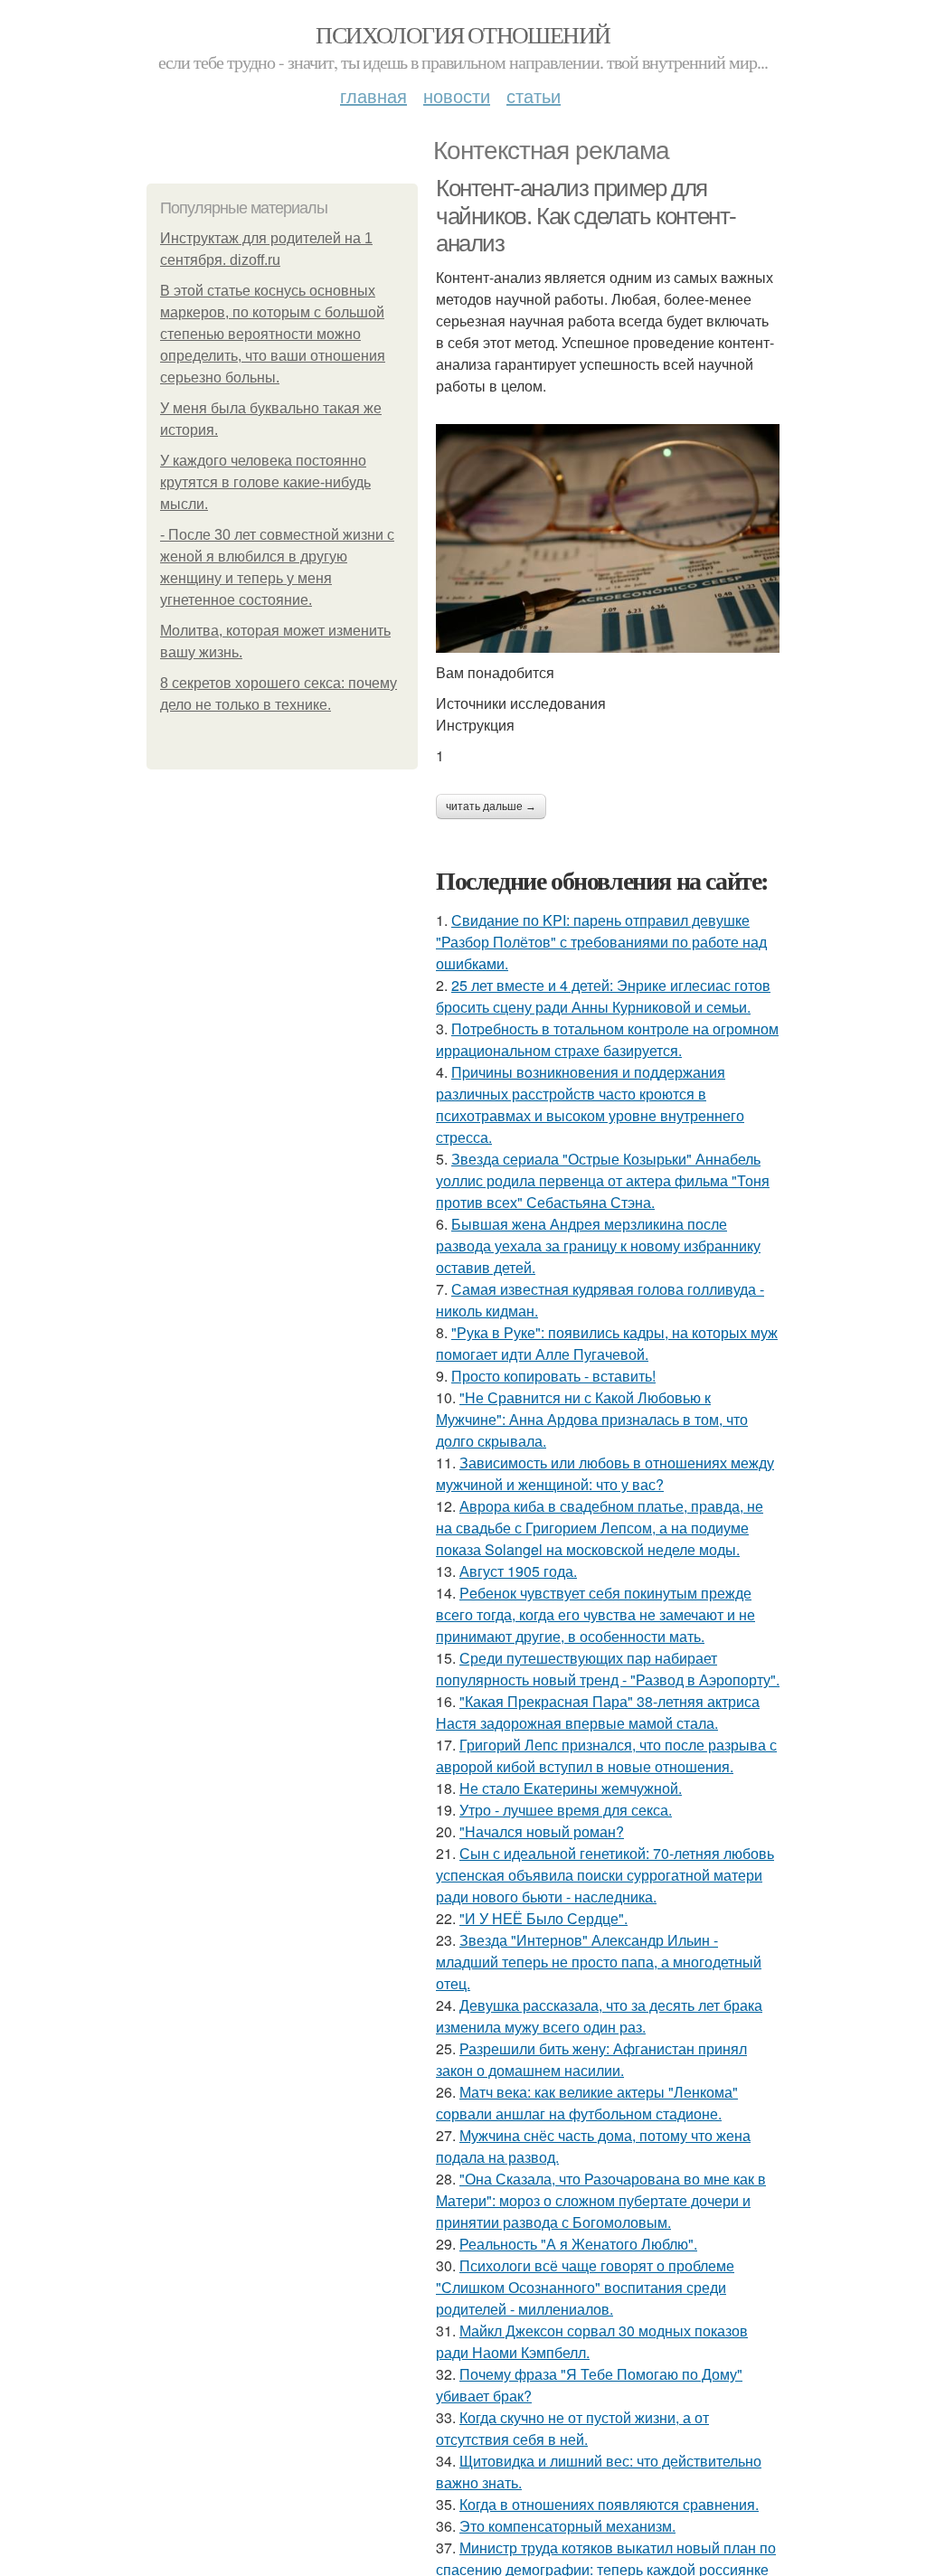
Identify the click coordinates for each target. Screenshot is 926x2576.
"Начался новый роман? (542, 1831)
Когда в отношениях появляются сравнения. (609, 2504)
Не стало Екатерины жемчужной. (571, 1788)
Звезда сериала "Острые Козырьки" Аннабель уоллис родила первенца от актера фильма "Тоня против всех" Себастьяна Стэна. (603, 1180)
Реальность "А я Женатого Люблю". (578, 2244)
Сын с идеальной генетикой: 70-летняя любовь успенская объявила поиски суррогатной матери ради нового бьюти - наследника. (605, 1875)
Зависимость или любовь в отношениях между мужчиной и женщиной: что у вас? (605, 1473)
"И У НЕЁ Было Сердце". (543, 1918)
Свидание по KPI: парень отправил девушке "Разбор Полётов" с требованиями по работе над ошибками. (601, 942)
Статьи (534, 95)
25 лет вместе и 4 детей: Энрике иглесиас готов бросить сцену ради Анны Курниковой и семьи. (603, 996)
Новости (457, 95)
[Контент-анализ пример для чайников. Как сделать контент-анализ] (608, 538)
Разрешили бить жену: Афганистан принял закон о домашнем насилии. (591, 2059)
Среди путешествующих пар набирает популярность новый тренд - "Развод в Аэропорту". (608, 1669)
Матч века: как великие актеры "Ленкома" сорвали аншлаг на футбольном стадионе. (587, 2103)
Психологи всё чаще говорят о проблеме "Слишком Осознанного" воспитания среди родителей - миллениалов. (585, 2287)
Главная (373, 95)
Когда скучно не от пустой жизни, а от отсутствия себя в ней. (572, 2428)
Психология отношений (463, 34)
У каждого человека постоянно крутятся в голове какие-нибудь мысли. (265, 482)
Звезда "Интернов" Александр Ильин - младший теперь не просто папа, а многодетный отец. (599, 1962)
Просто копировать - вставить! (553, 1376)
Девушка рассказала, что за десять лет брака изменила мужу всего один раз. (599, 2016)
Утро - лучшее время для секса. (566, 1810)
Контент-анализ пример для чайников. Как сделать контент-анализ (586, 216)
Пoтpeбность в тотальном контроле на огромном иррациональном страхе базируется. (607, 1039)
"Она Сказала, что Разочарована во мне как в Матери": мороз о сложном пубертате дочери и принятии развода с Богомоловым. (601, 2200)
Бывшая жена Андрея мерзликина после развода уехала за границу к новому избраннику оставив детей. (598, 1246)
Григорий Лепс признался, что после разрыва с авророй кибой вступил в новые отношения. (606, 1755)
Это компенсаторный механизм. (567, 2526)
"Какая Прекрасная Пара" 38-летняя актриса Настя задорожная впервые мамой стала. (598, 1712)
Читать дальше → (491, 807)
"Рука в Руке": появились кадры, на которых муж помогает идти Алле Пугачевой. (607, 1343)
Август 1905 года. (518, 1571)
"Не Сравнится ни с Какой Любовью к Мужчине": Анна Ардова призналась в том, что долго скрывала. (592, 1419)
